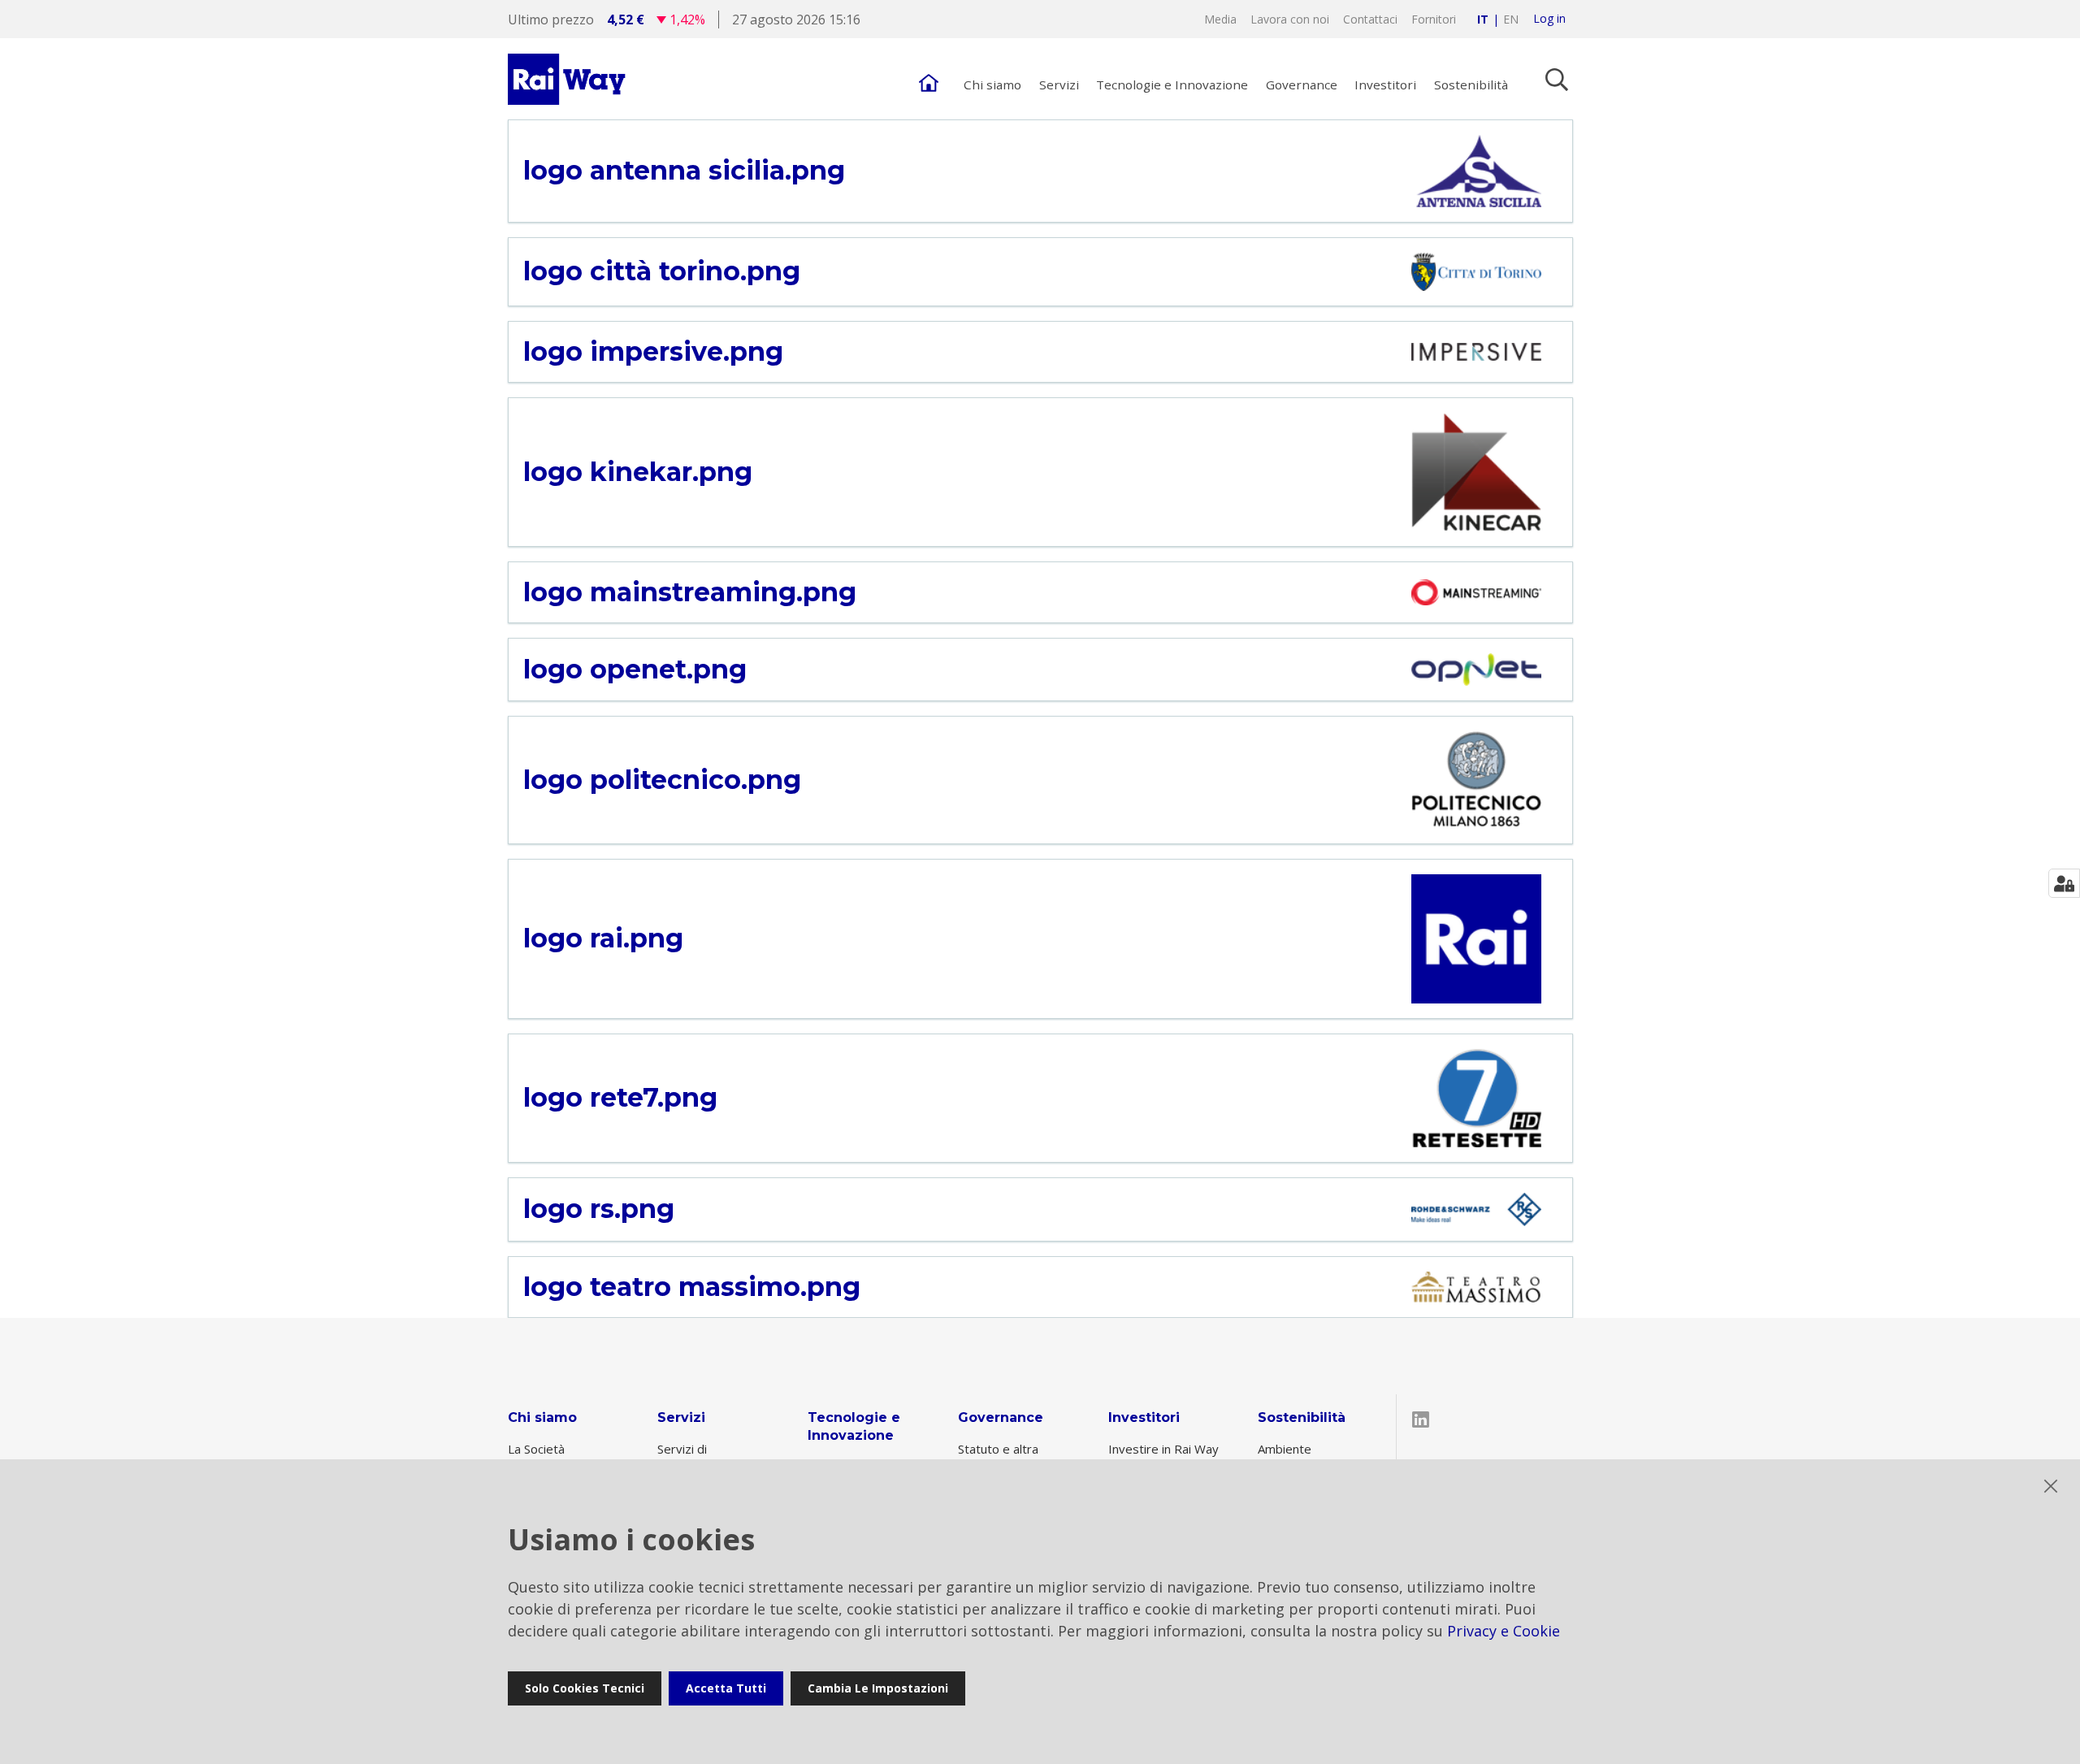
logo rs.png (599, 1209)
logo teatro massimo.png (692, 1287)
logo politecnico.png (662, 780)
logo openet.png (635, 670)
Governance (1001, 1417)
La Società (536, 1449)
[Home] (929, 79)
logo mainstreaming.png (690, 592)
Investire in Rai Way (1163, 1449)
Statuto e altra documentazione (1004, 1456)
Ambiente (1285, 1449)
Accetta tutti (726, 1688)
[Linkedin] (1422, 1420)
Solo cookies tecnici (585, 1688)
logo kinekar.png (638, 472)
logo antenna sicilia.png (684, 171)
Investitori (1144, 1417)
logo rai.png (603, 938)
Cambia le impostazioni (878, 1688)
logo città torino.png (662, 271)
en (1511, 19)
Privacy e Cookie (1504, 1631)
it (1483, 19)
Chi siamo (542, 1417)
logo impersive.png (653, 352)
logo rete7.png (620, 1098)
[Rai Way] (569, 79)
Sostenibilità (1302, 1417)
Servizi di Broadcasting (694, 1456)
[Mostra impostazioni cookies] (2064, 883)
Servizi (681, 1417)
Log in (1549, 19)
